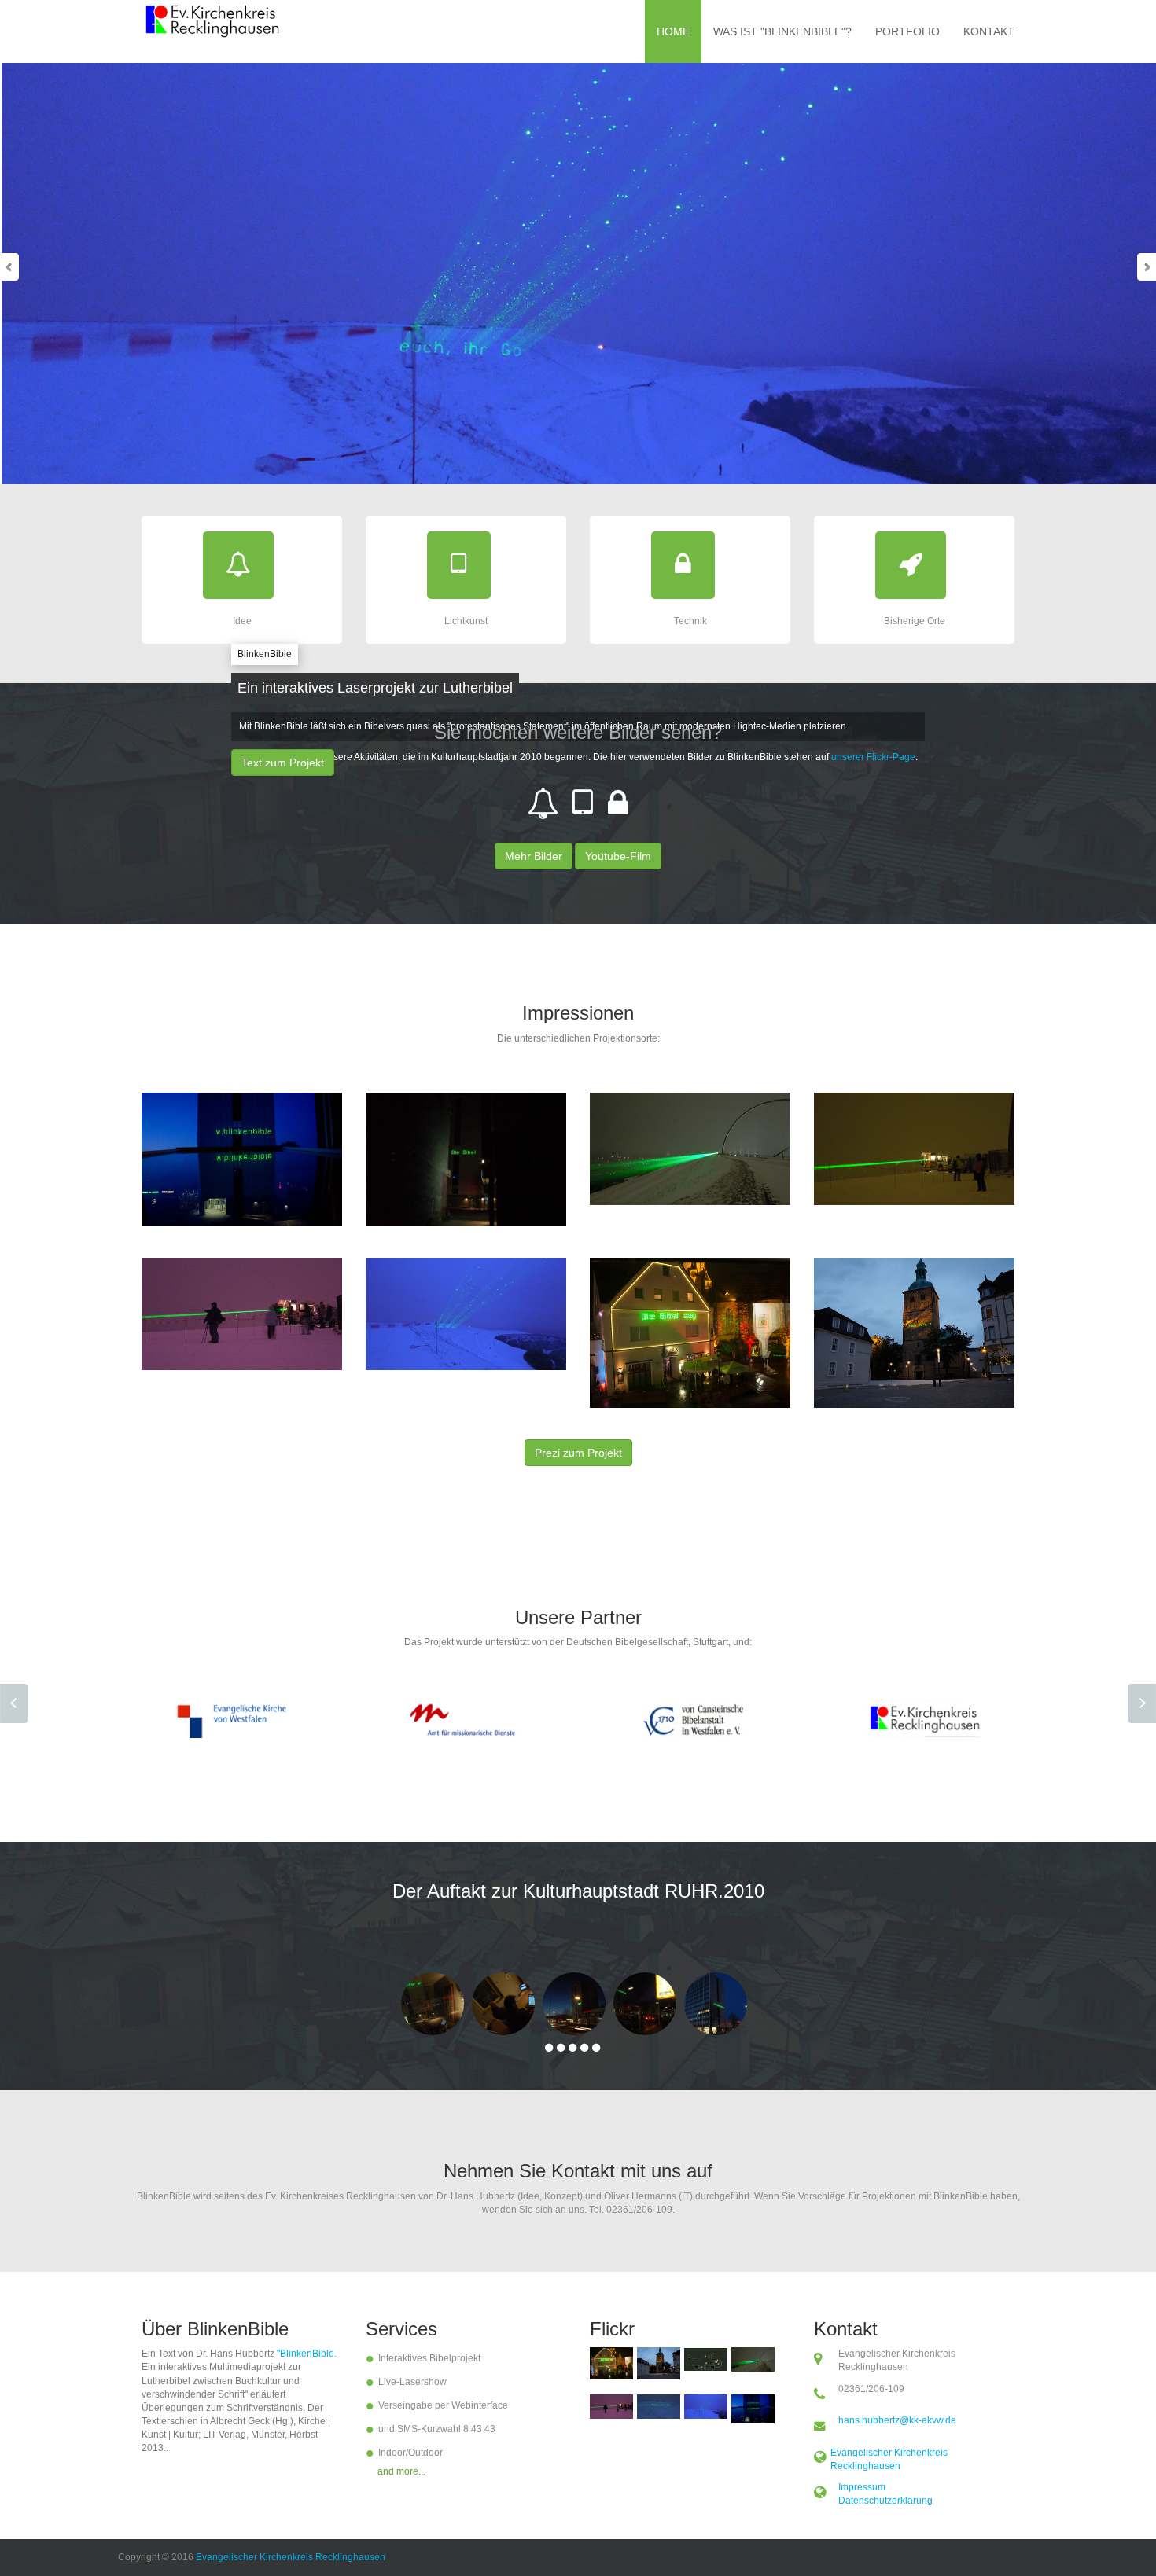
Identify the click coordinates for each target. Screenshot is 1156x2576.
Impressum (862, 2487)
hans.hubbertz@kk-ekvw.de (897, 2420)
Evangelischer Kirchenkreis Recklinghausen (291, 2557)
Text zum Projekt (283, 763)
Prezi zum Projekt (578, 1453)
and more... (401, 2471)
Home (673, 31)
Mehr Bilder (534, 856)
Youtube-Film (618, 856)
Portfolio (907, 31)
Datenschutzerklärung (885, 2501)
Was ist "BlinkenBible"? (782, 31)
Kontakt (989, 31)
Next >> (1142, 1703)
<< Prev (14, 1703)
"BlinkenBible (306, 2354)
